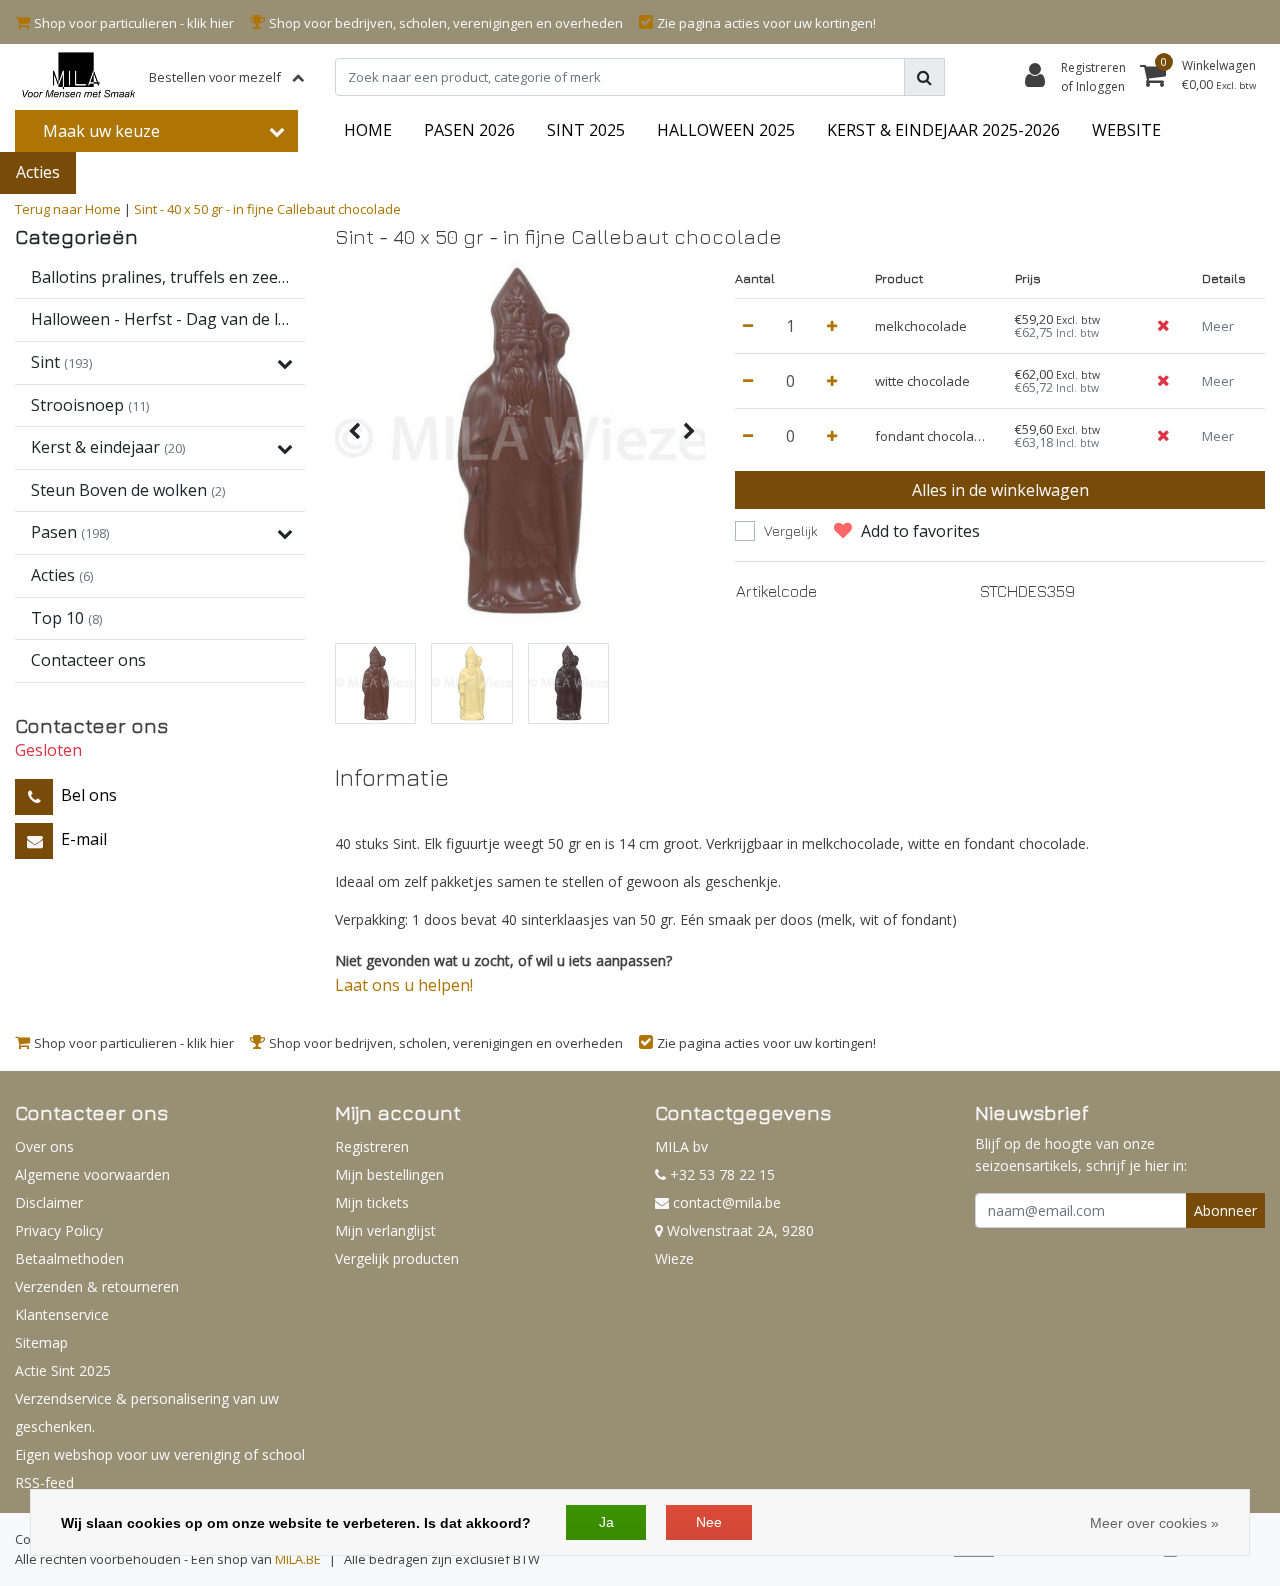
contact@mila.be (727, 1202)
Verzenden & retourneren (97, 1286)
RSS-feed (44, 1482)
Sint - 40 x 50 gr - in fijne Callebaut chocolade (267, 209)
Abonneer (1225, 1210)
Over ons (44, 1146)
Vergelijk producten (397, 1258)
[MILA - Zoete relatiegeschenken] (78, 77)
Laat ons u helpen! (404, 985)
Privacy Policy (59, 1230)
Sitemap (41, 1342)
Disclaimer (49, 1202)
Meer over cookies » (1154, 1523)
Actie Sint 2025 (63, 1370)
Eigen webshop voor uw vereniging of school (160, 1454)
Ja (606, 1522)
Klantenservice (62, 1314)
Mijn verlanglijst (385, 1230)
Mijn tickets (372, 1202)
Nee (709, 1522)
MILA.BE (298, 1559)
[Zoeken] (924, 77)
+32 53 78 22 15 (720, 1174)
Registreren (372, 1146)
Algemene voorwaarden (92, 1174)
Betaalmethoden (69, 1258)
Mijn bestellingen (389, 1174)
